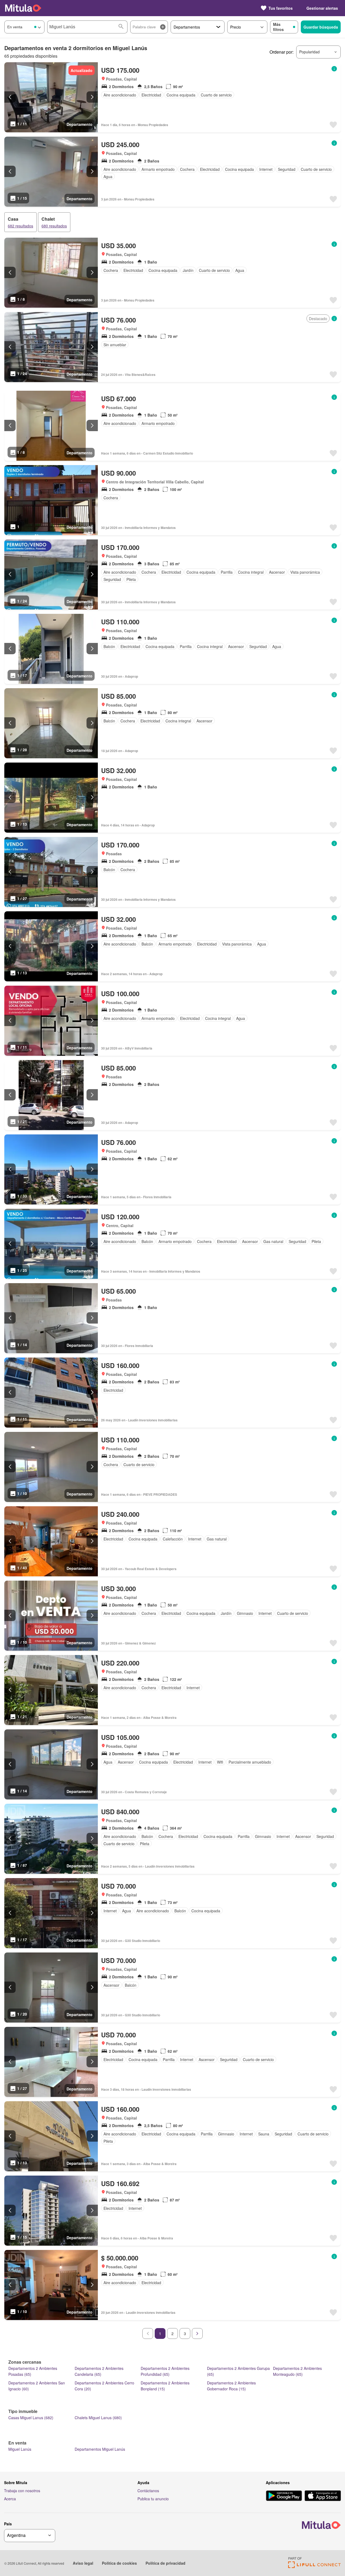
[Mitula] (23, 8)
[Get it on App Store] (323, 2496)
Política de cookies (119, 2563)
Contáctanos (148, 2491)
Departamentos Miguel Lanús (100, 2449)
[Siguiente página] (197, 2333)
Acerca (10, 2499)
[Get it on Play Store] (284, 2496)
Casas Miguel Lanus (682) (31, 2418)
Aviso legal (83, 2563)
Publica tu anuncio (153, 2499)
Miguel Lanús (20, 2449)
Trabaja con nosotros (22, 2491)
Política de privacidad (165, 2563)
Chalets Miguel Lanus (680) (98, 2418)
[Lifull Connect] (314, 2566)
